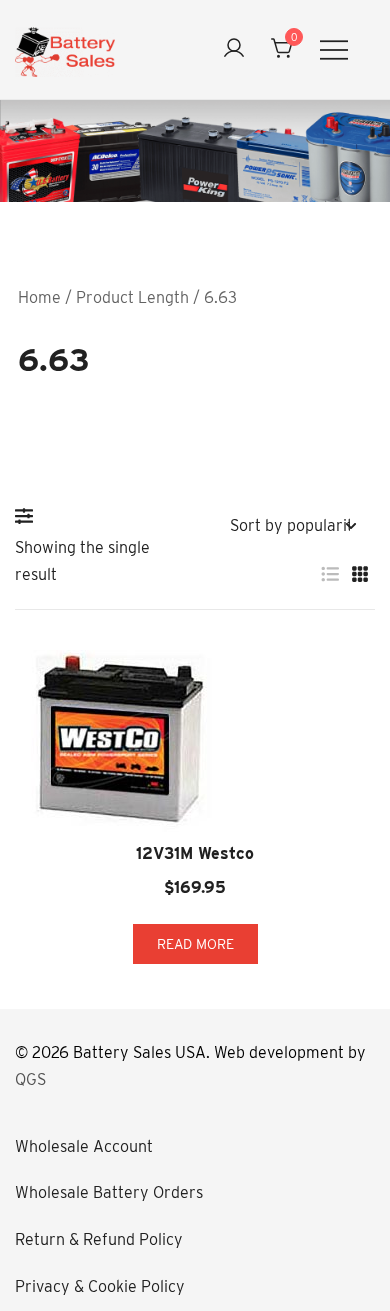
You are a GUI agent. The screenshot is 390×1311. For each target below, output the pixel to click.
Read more (195, 944)
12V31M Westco (195, 853)
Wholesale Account (84, 1146)
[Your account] (234, 49)
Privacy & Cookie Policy (100, 1286)
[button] (29, 516)
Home (39, 297)
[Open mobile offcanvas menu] (334, 49)
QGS (30, 1079)
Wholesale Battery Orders (109, 1192)
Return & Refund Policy (99, 1239)
